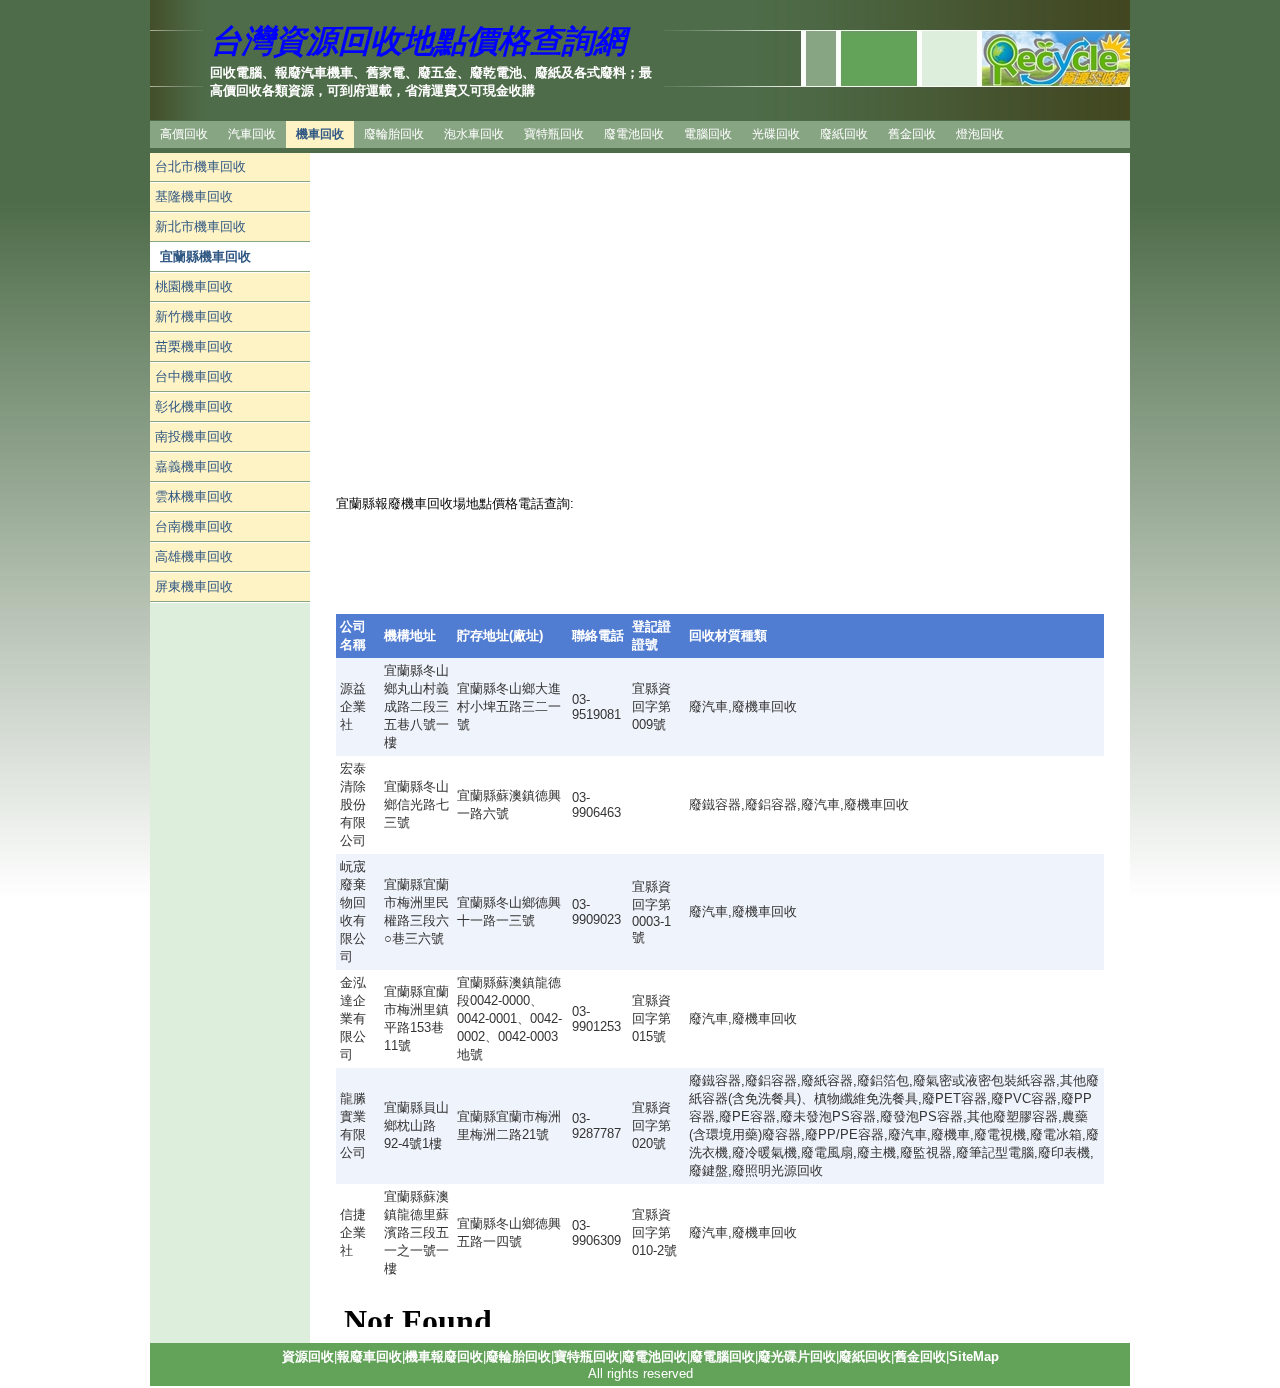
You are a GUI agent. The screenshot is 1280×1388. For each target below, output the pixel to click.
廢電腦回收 (722, 1356)
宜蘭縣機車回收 (205, 256)
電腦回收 (708, 134)
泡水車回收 (474, 134)
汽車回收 (252, 134)
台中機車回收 (194, 376)
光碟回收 (776, 134)
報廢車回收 (369, 1356)
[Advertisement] (230, 903)
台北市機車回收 (200, 166)
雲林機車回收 (194, 496)
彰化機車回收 (194, 406)
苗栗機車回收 (194, 346)
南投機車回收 (194, 436)
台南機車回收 (194, 526)
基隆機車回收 (194, 196)
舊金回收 (912, 134)
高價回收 (184, 134)
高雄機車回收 (194, 556)
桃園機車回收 (194, 286)
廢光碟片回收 (797, 1356)
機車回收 (320, 134)
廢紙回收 (844, 134)
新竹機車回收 (194, 316)
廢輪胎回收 (394, 134)
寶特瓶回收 (554, 134)
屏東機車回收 (194, 586)
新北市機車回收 (200, 226)
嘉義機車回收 (194, 466)
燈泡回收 (980, 134)
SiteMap (974, 1356)
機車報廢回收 (444, 1356)
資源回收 (308, 1356)
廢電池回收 (634, 134)
